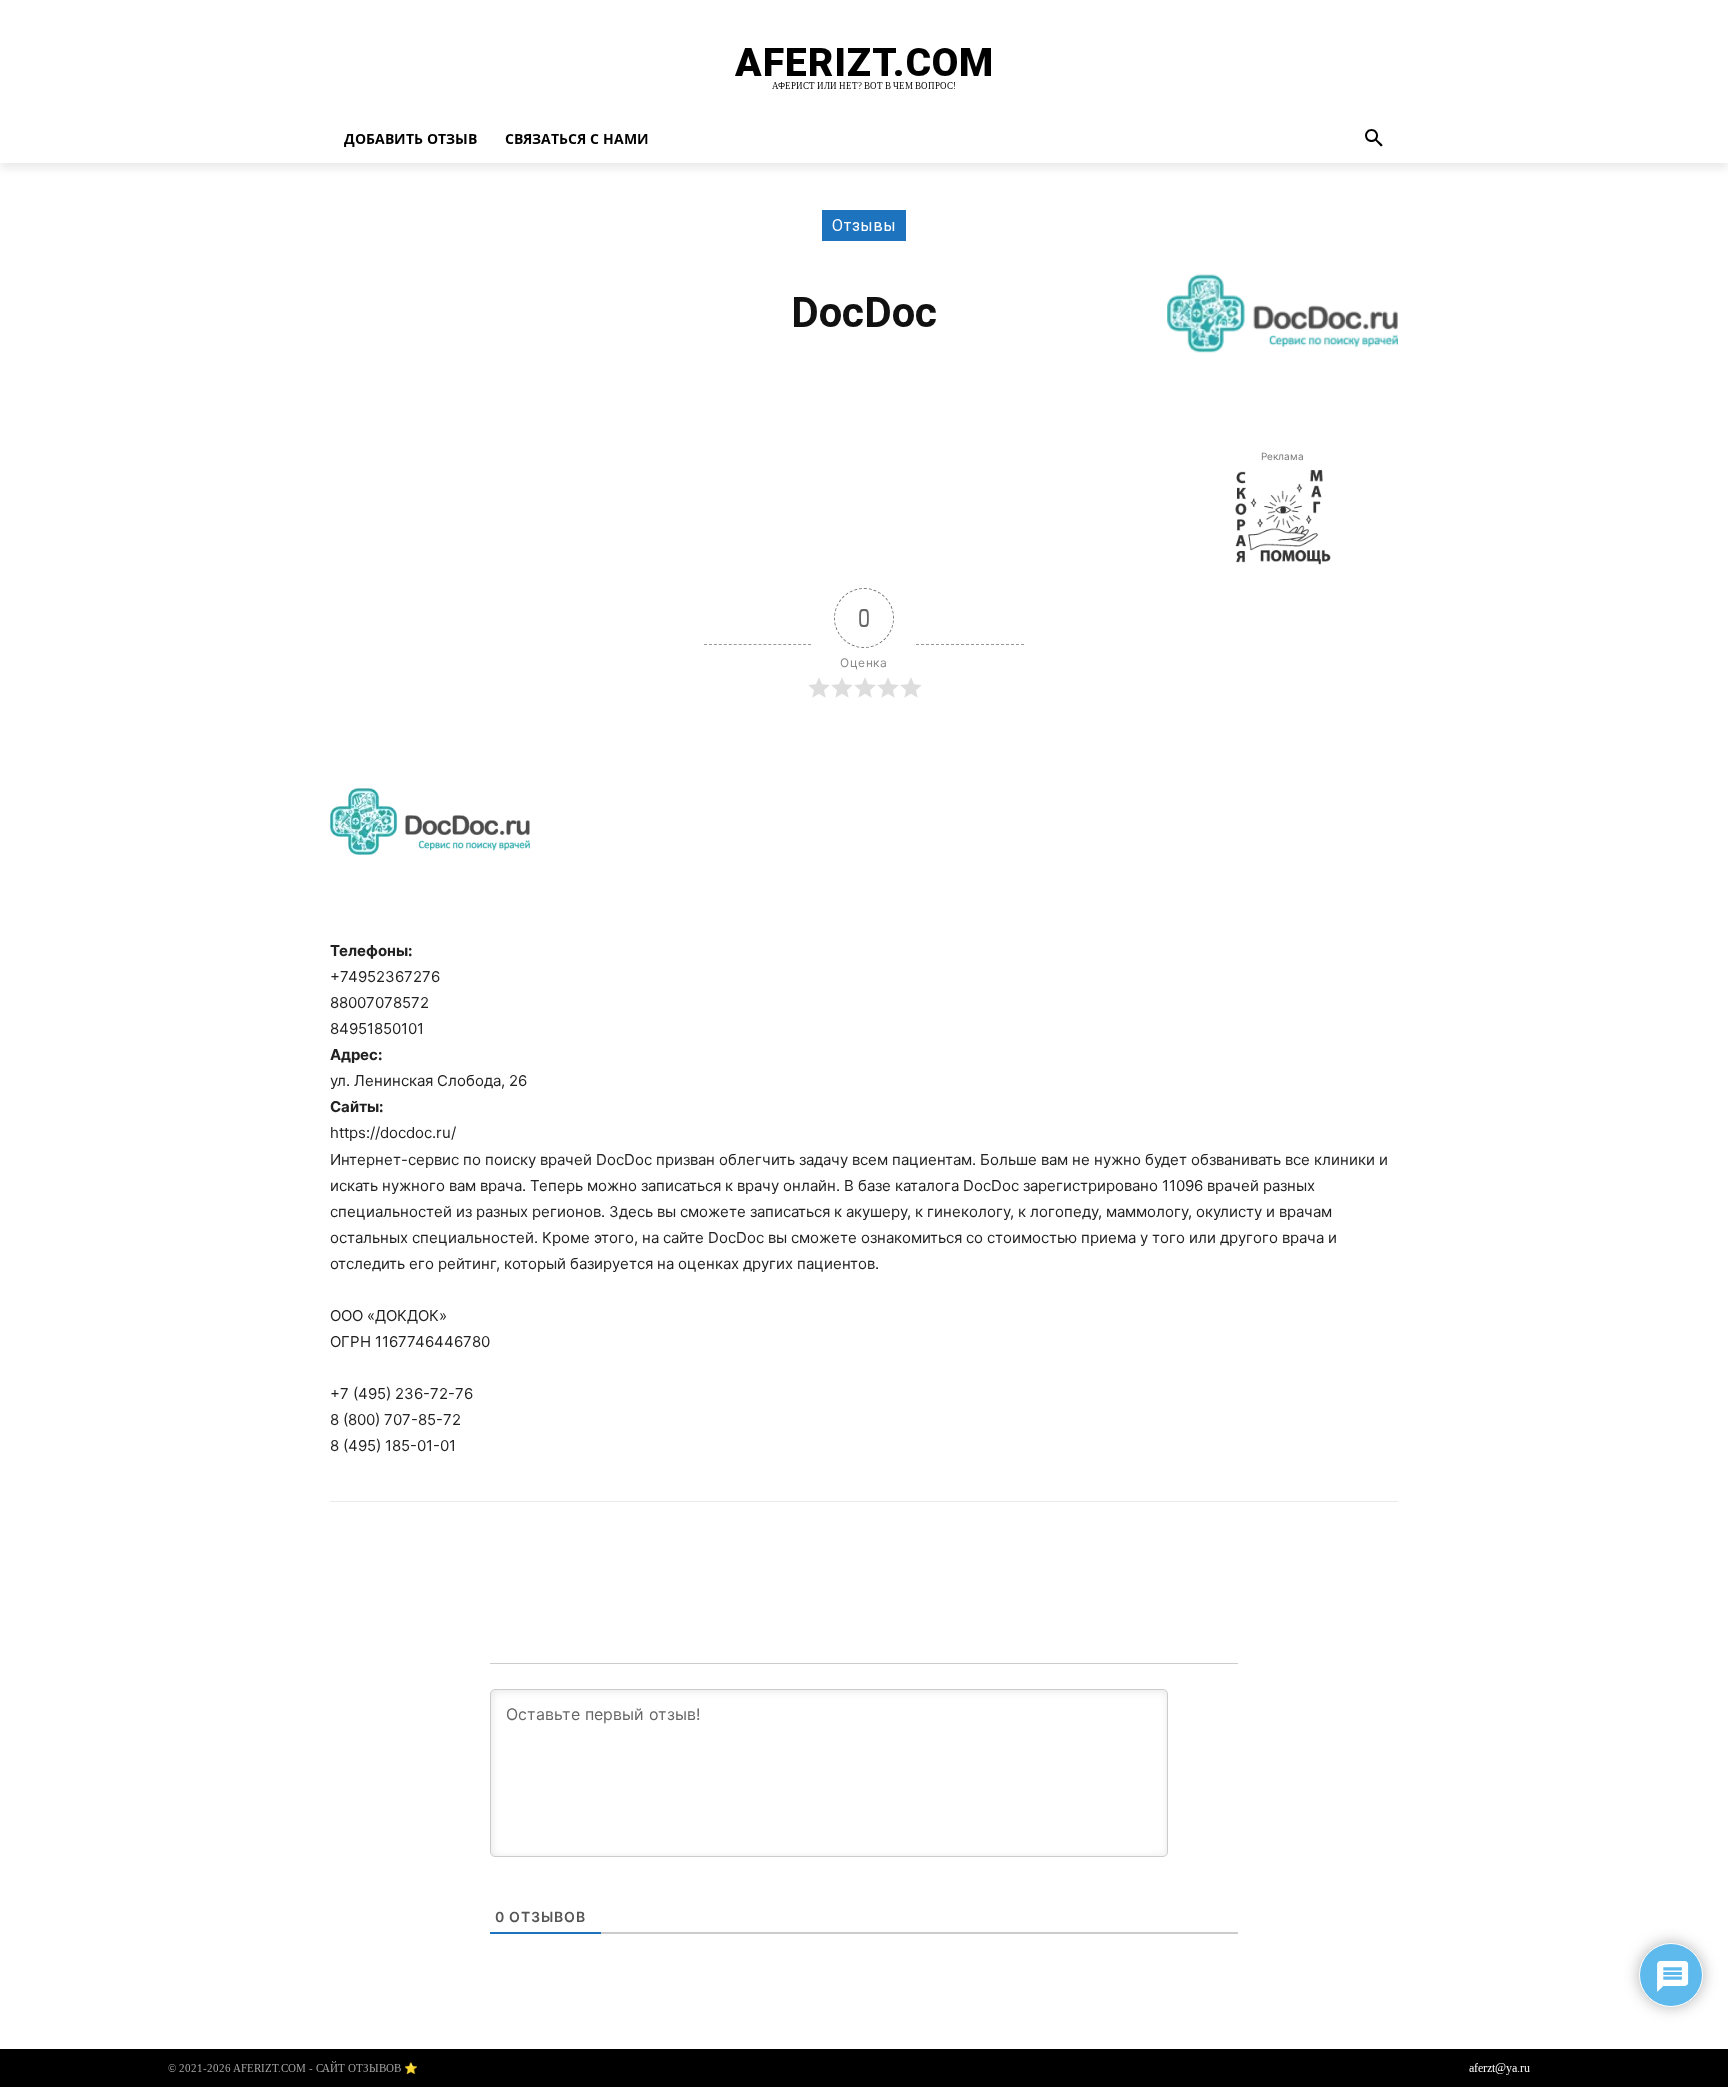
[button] (1374, 139)
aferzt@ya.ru (1499, 2068)
